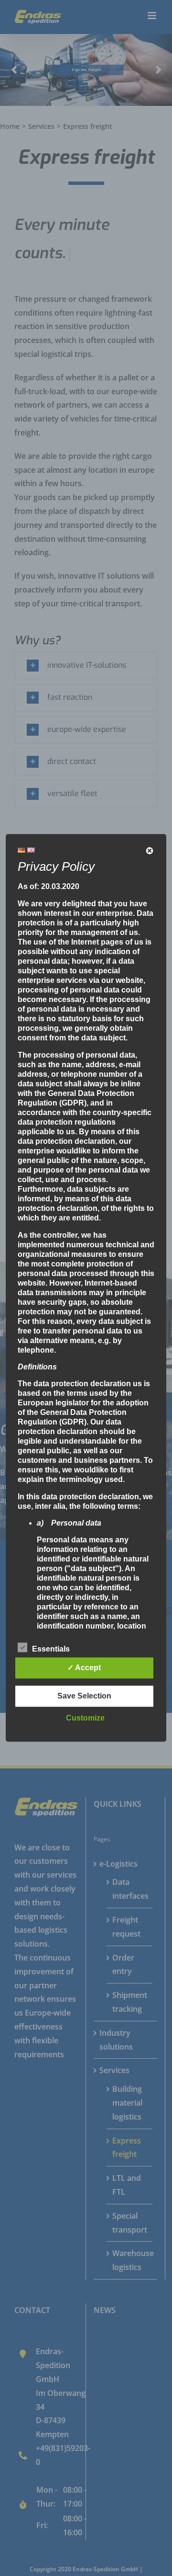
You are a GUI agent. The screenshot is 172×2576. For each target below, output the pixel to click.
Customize (85, 1718)
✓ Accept (84, 1668)
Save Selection (84, 1696)
